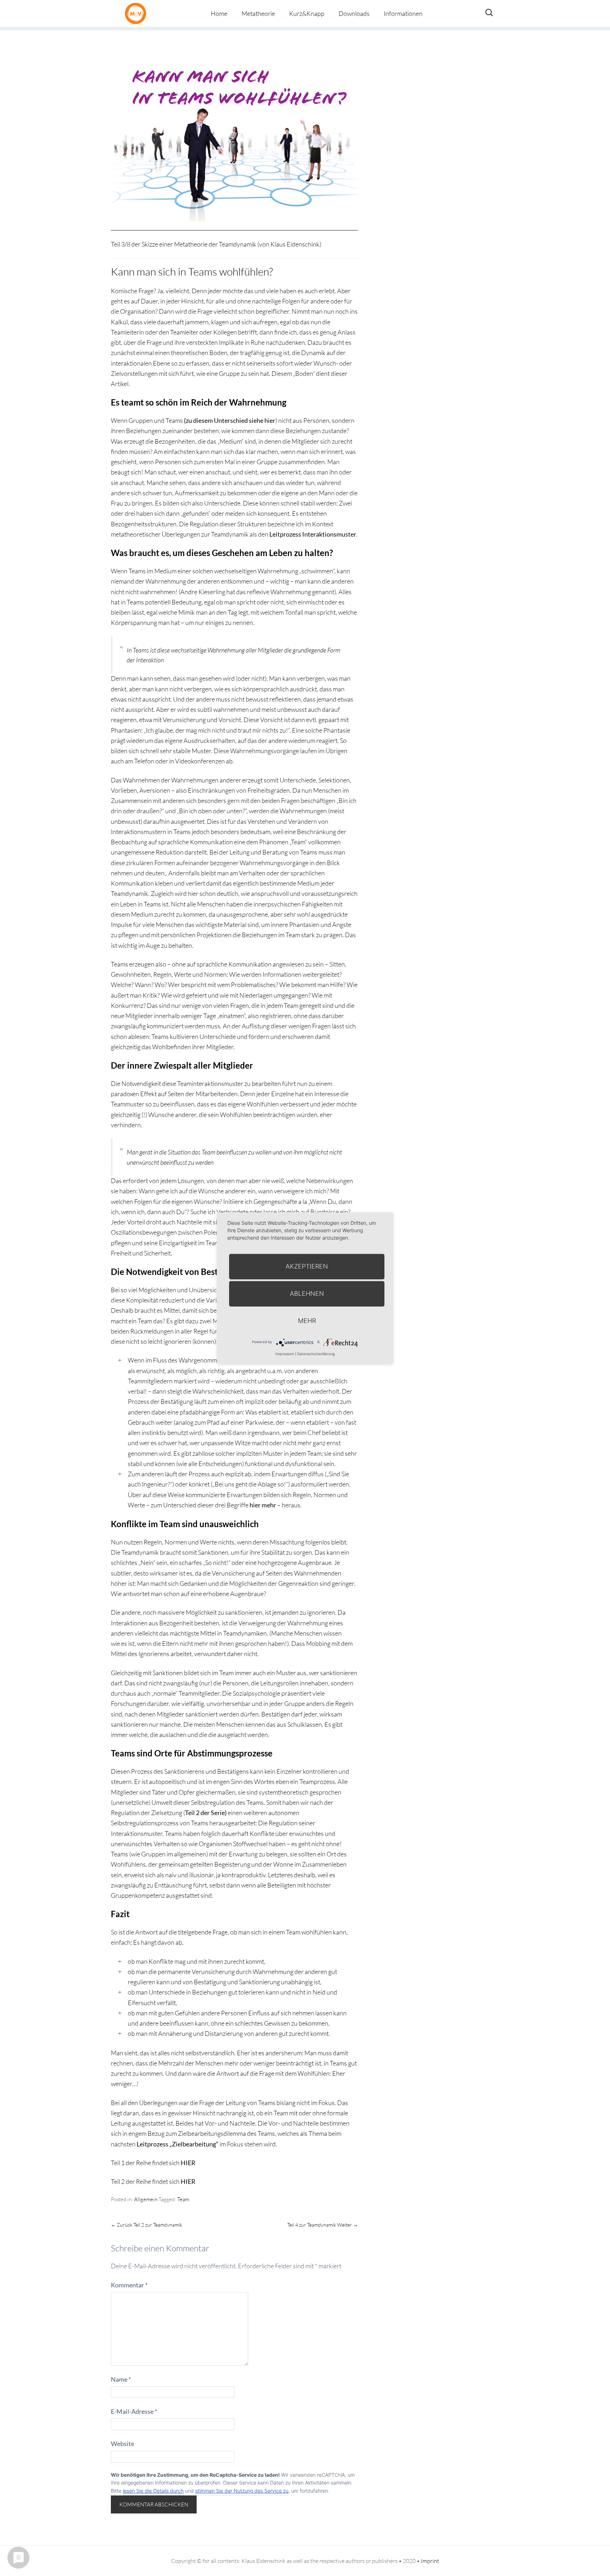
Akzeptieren (307, 1266)
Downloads (354, 13)
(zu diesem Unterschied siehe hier (230, 420)
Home (219, 13)
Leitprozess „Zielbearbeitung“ (178, 2144)
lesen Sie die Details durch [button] (153, 2491)
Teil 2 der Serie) (206, 1813)
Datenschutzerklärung (316, 1354)
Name (121, 2379)
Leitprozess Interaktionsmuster (313, 534)
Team (183, 2199)
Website (122, 2444)
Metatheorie (258, 13)
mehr (307, 1321)
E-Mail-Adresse (134, 2411)
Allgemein (146, 2199)
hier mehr (263, 1505)
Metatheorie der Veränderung (137, 13)
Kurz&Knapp (307, 13)
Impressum (285, 1354)
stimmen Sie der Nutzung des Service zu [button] (242, 2491)
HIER (188, 2163)
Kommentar (129, 2285)
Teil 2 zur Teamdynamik (146, 2225)
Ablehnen (307, 1293)
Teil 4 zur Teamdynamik (323, 2225)
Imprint (430, 2561)
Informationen (403, 13)
